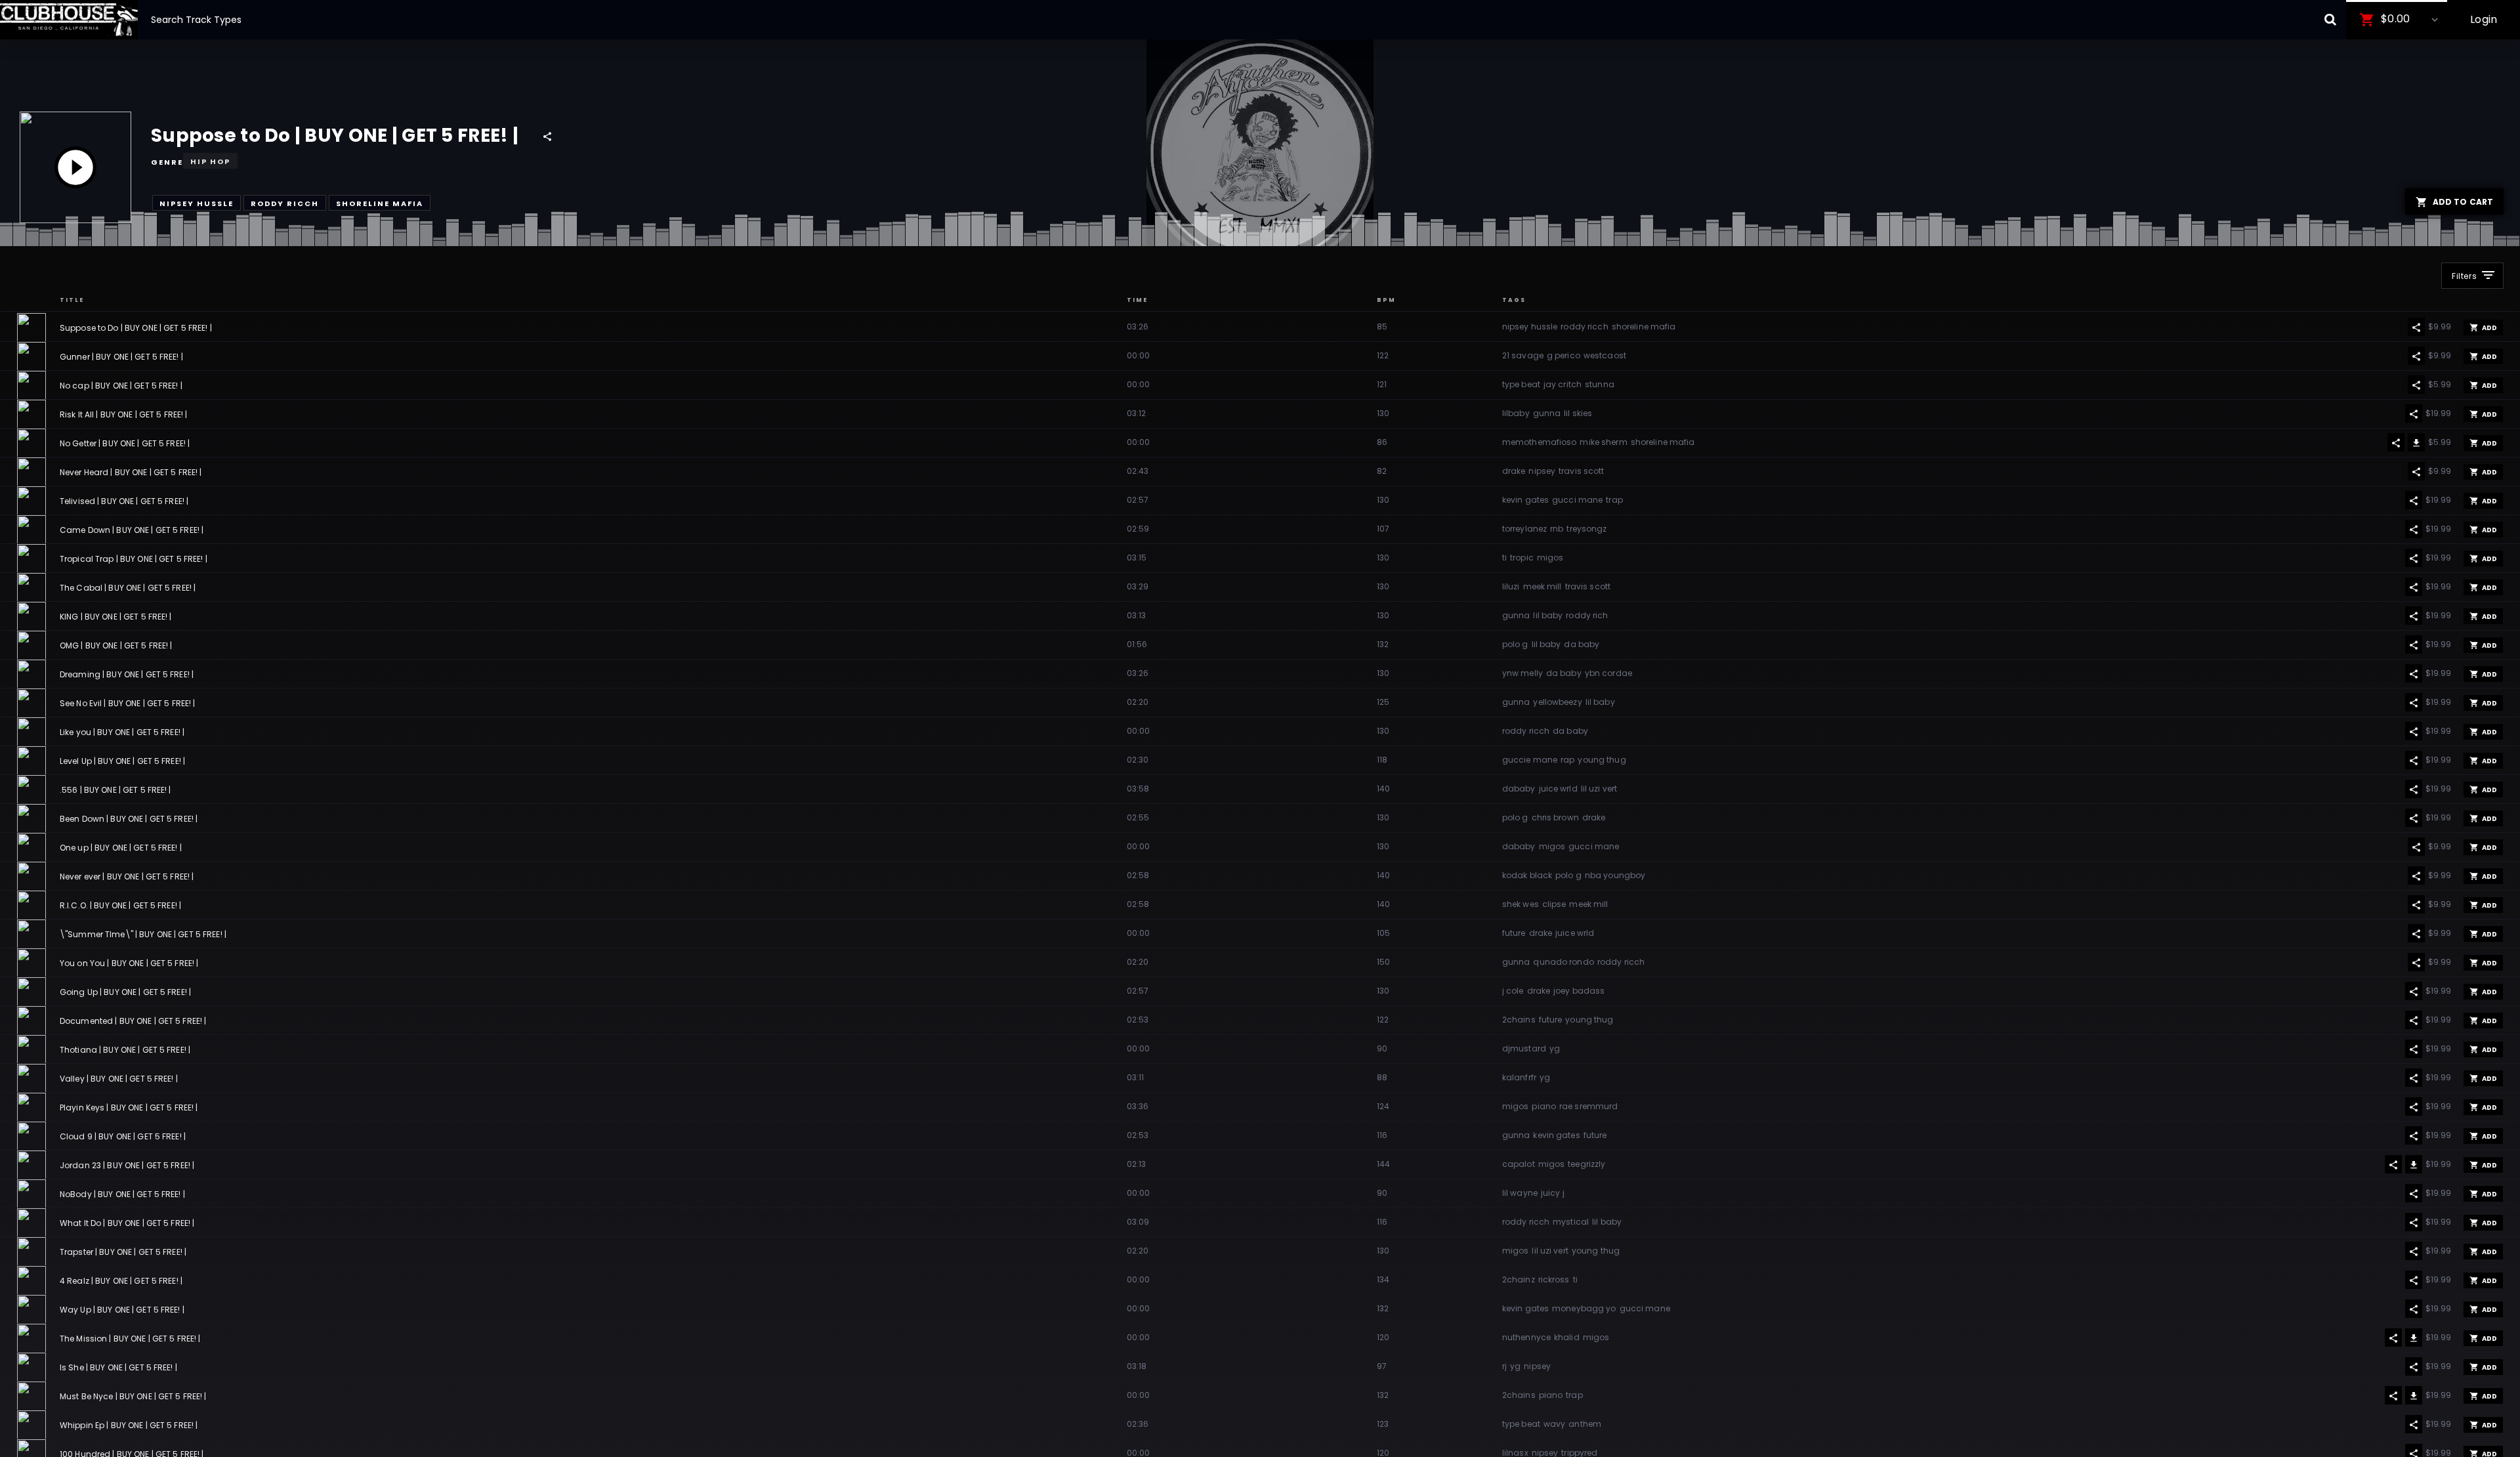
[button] (2397, 20)
